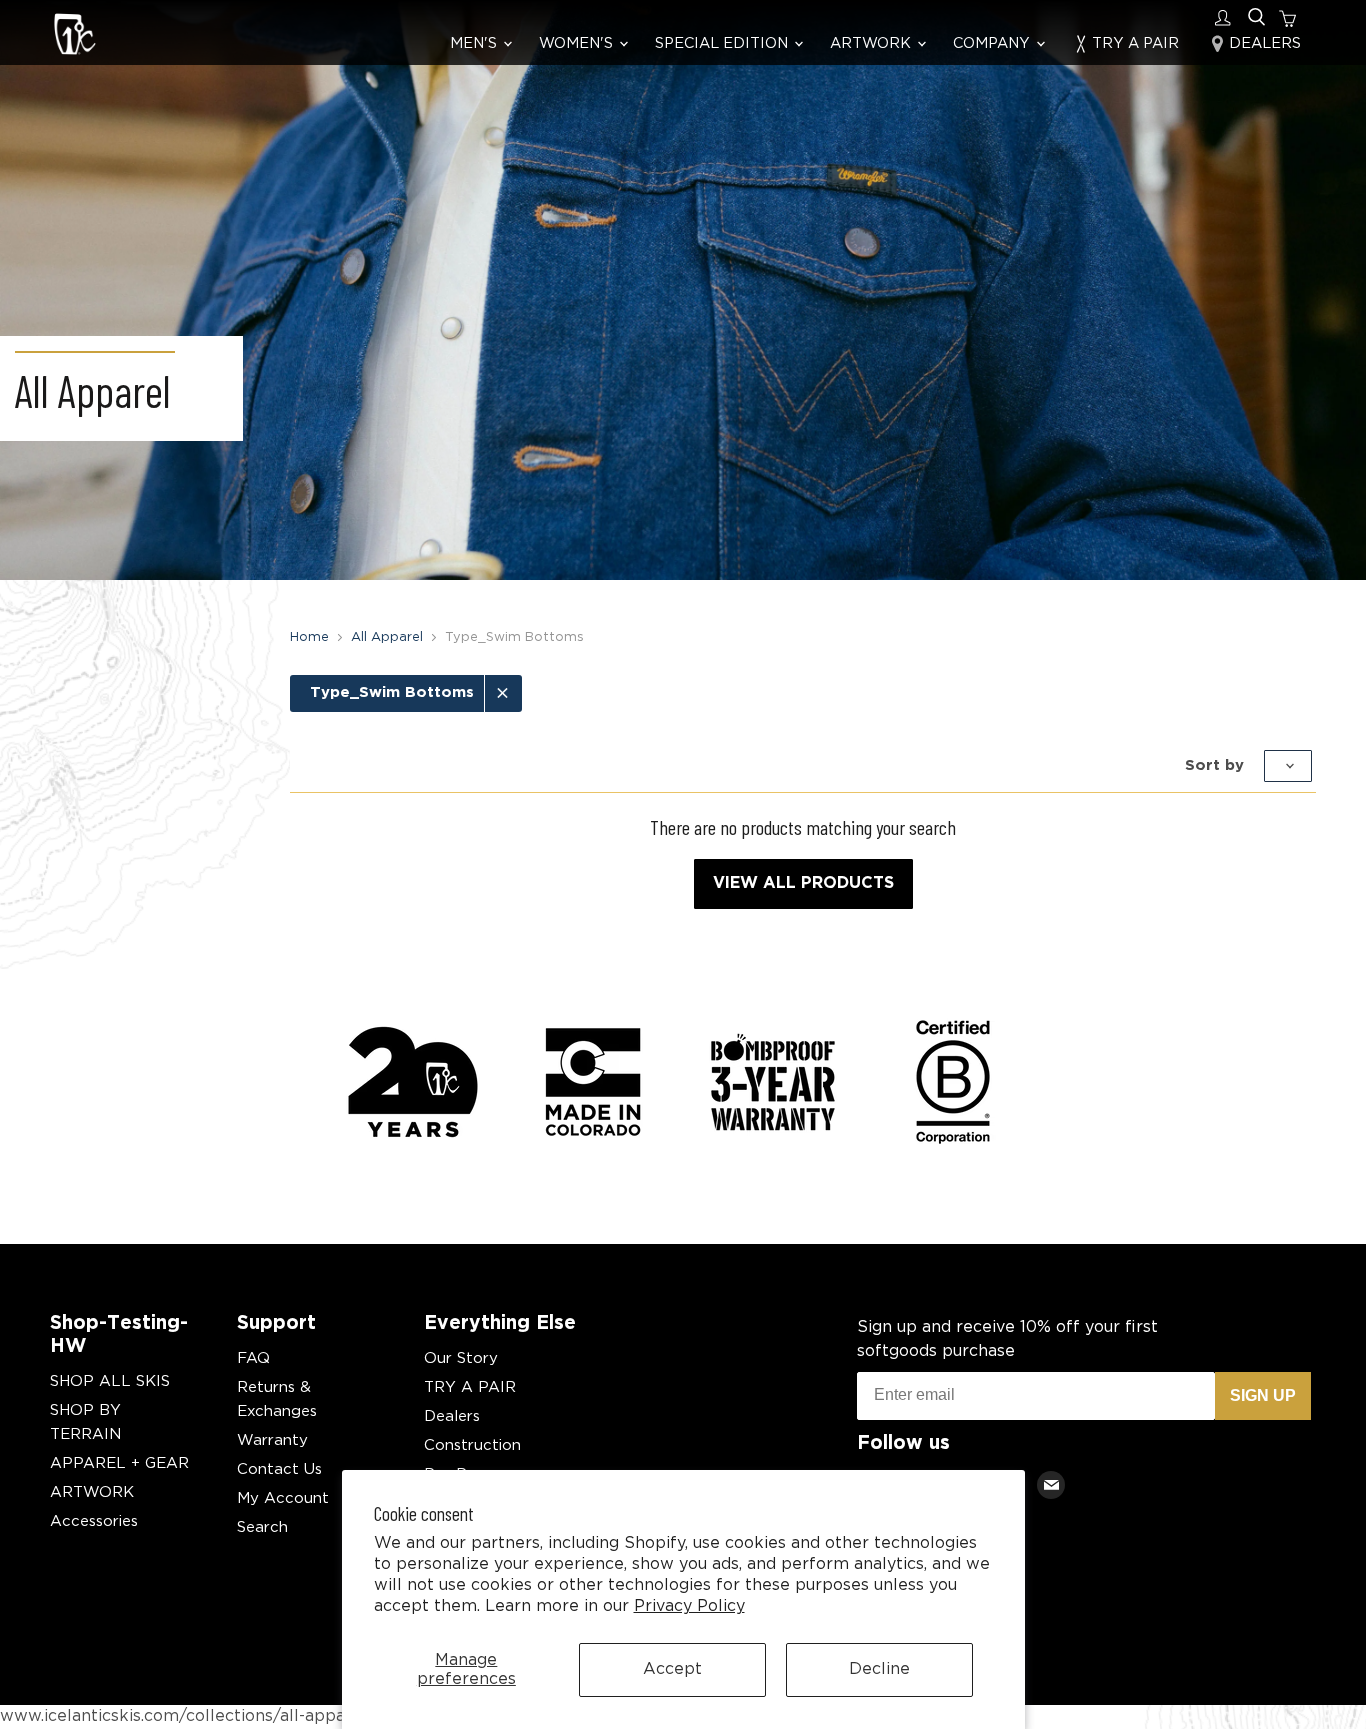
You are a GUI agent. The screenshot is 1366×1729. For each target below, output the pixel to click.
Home (309, 637)
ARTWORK (872, 43)
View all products (803, 883)
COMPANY (993, 43)
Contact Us (279, 1469)
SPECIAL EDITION (723, 43)
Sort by (1217, 764)
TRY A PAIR (1133, 43)
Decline (879, 1669)
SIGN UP (1263, 1395)
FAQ (253, 1358)
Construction (472, 1445)
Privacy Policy (689, 1606)
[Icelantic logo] (75, 36)
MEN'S (475, 43)
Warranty (272, 1440)
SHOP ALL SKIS (110, 1381)
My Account (283, 1498)
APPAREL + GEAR (119, 1463)
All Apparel (387, 637)
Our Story (461, 1358)
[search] (1256, 17)
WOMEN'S (578, 43)
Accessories (94, 1521)
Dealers (452, 1416)
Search (262, 1527)
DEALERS (1263, 43)
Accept (672, 1669)
